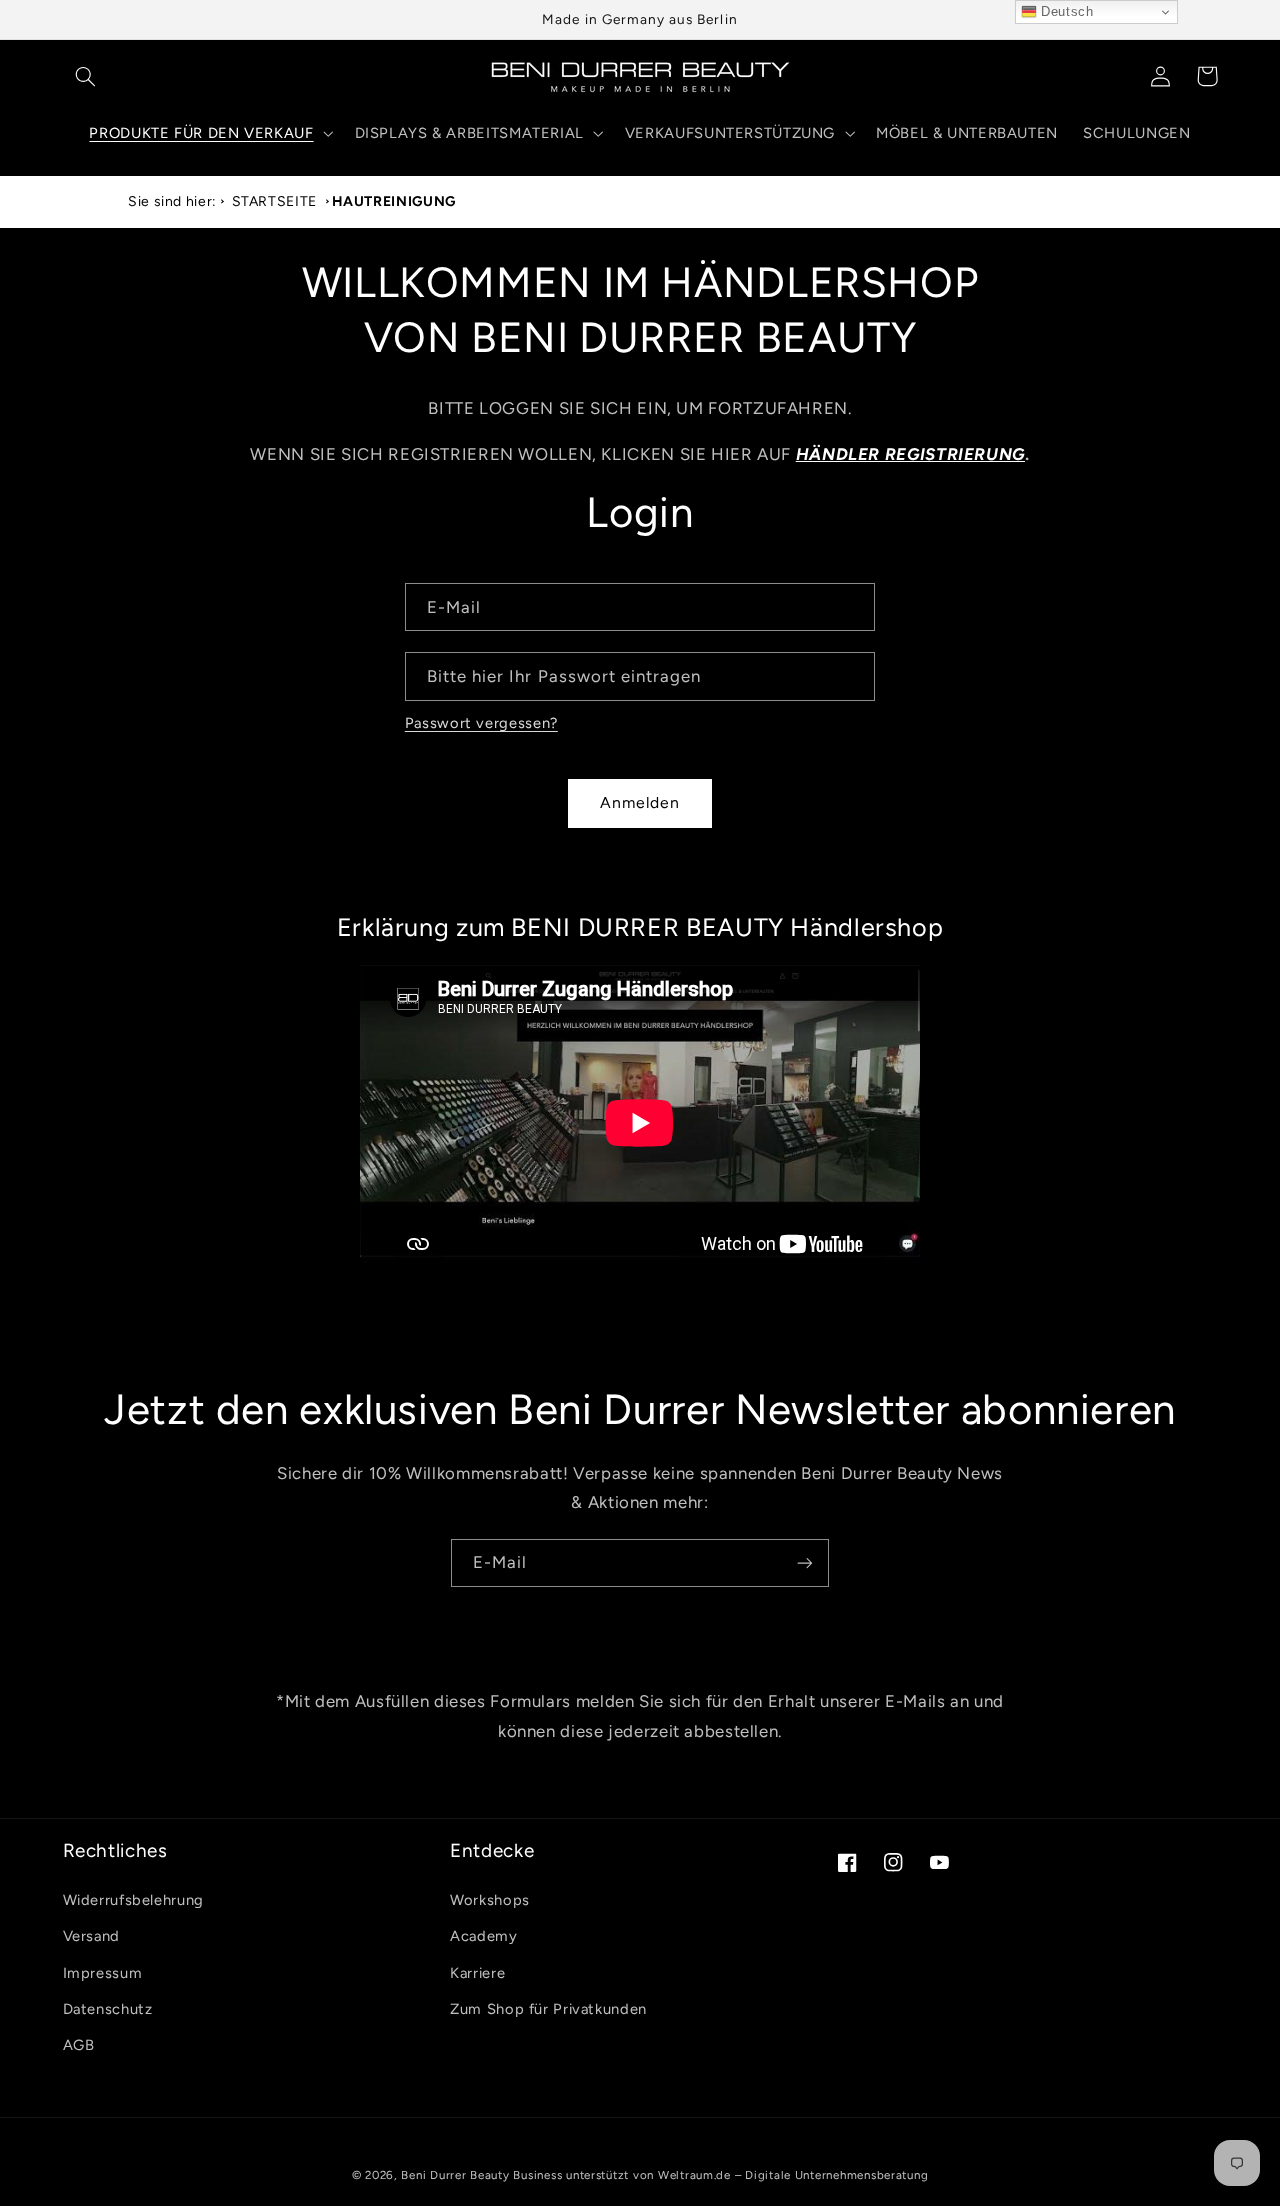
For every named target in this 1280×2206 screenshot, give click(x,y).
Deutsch (1065, 11)
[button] (86, 76)
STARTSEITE (274, 201)
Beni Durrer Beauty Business (481, 2175)
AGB (79, 2045)
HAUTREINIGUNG (394, 201)
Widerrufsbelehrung (133, 1900)
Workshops (490, 1900)
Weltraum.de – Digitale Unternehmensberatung (793, 2175)
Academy (483, 1936)
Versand (91, 1936)
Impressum (103, 1973)
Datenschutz (108, 2009)
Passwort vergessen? (481, 723)
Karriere (477, 1973)
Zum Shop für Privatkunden (548, 2009)
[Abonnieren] (805, 1563)
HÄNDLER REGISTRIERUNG (910, 454)
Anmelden (640, 802)
